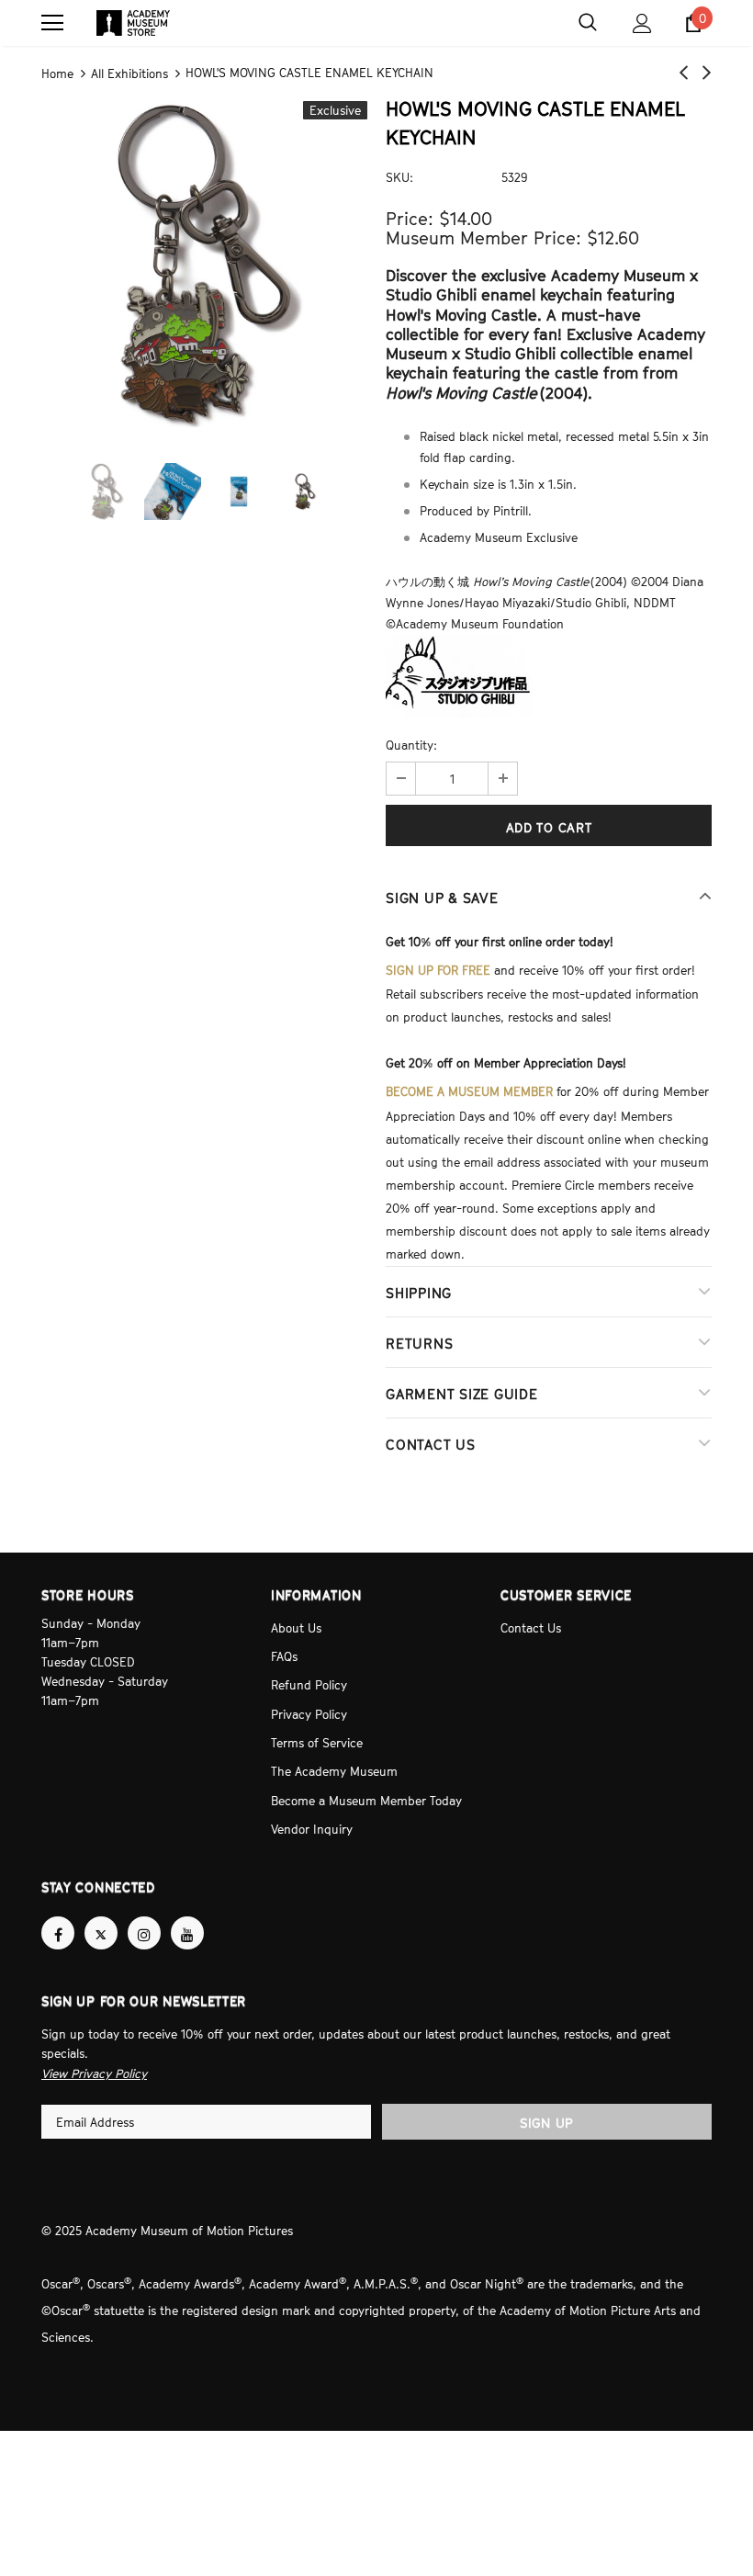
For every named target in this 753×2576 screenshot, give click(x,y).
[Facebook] (58, 1899)
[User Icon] (642, 23)
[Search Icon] (588, 23)
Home (57, 73)
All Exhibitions (129, 73)
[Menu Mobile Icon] (52, 23)
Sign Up (547, 2088)
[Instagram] (144, 1899)
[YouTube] (187, 1899)
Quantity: (411, 743)
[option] (204, 261)
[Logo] (133, 23)
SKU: (399, 175)
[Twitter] (101, 1899)
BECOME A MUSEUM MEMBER (469, 1084)
